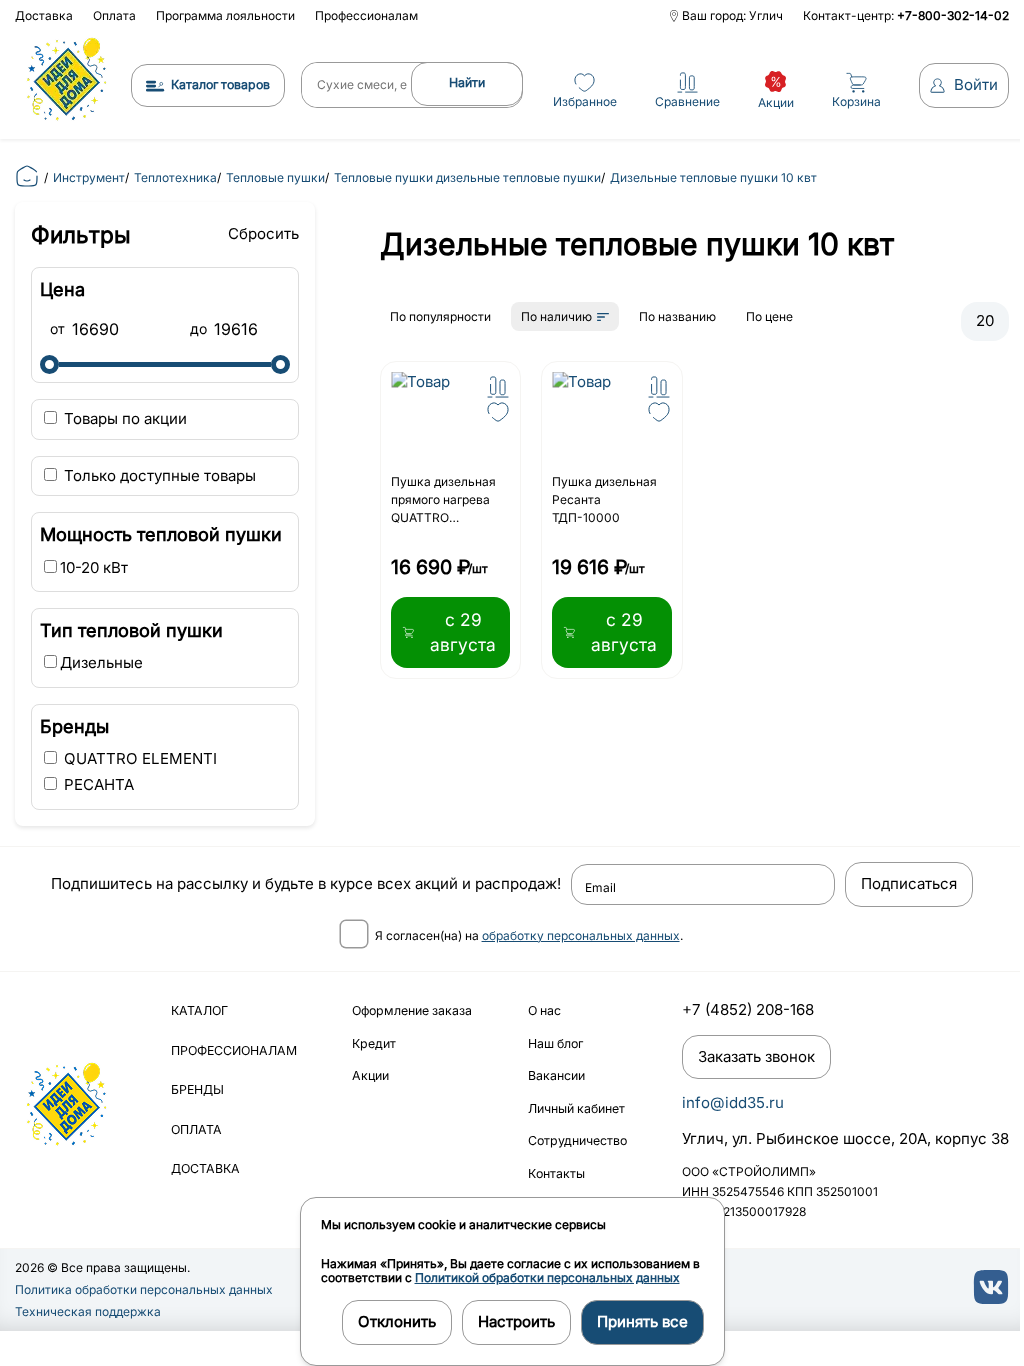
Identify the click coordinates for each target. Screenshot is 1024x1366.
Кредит (374, 1043)
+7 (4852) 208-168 (748, 1009)
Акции (370, 1075)
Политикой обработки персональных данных (547, 1277)
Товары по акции (123, 418)
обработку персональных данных (581, 935)
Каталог (199, 1010)
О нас (544, 1010)
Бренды (197, 1089)
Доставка (44, 15)
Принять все (642, 1321)
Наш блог (555, 1043)
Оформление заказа (412, 1010)
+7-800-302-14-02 (953, 15)
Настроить (516, 1321)
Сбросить (263, 233)
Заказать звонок (756, 1056)
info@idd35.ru (733, 1102)
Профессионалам (366, 15)
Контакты (556, 1173)
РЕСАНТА (97, 784)
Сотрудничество (577, 1140)
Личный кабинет (576, 1108)
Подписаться (909, 883)
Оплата (114, 15)
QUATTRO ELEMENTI (138, 758)
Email (600, 888)
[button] (498, 387)
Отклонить (397, 1321)
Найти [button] (467, 82)
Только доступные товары (158, 475)
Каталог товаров (220, 84)
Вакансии (556, 1075)
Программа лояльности (225, 15)
